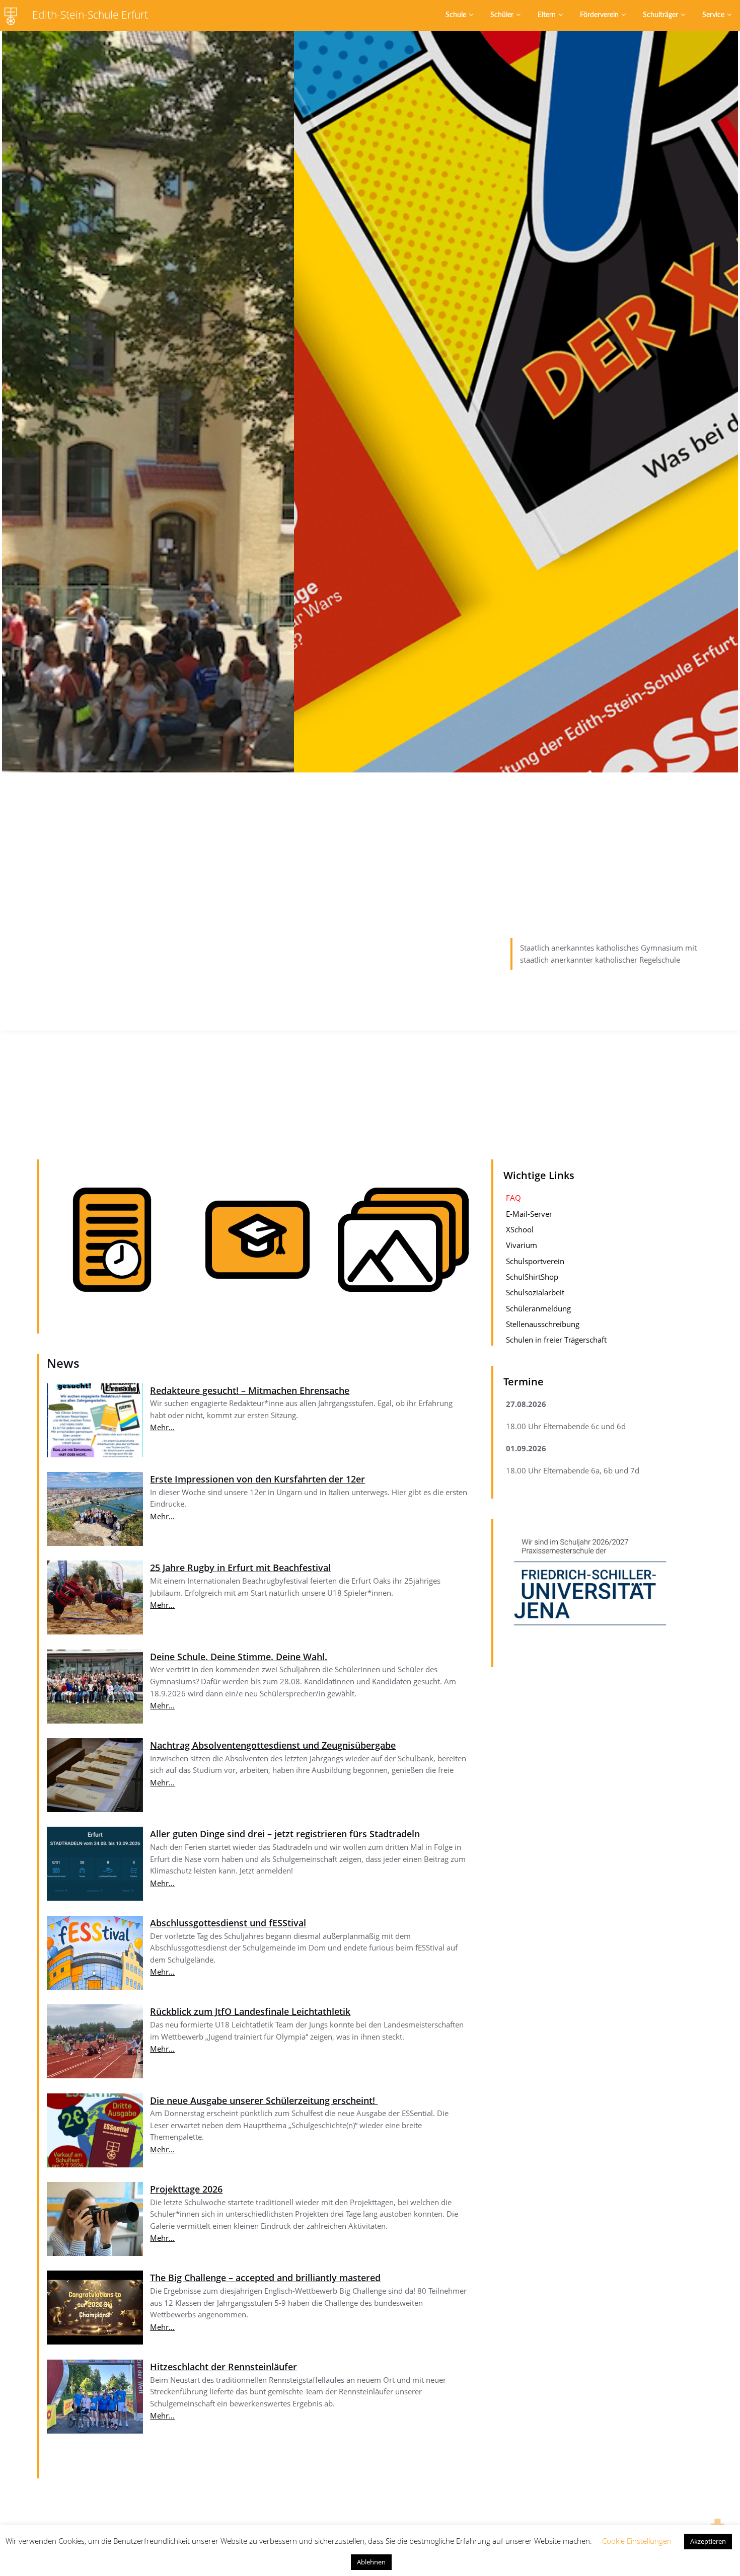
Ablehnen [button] (371, 2562)
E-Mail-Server (529, 1213)
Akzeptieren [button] (708, 2541)
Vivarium (522, 1245)
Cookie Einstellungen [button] (637, 2541)
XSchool (520, 1229)
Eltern (547, 15)
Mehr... (162, 1427)
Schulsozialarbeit (535, 1292)
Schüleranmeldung (538, 1308)
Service (713, 15)
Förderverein (599, 15)
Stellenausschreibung (543, 1323)
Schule (456, 15)
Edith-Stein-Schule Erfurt (90, 15)
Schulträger (660, 15)
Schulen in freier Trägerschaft (556, 1340)
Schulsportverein (535, 1261)
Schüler (502, 15)
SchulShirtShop (532, 1276)
